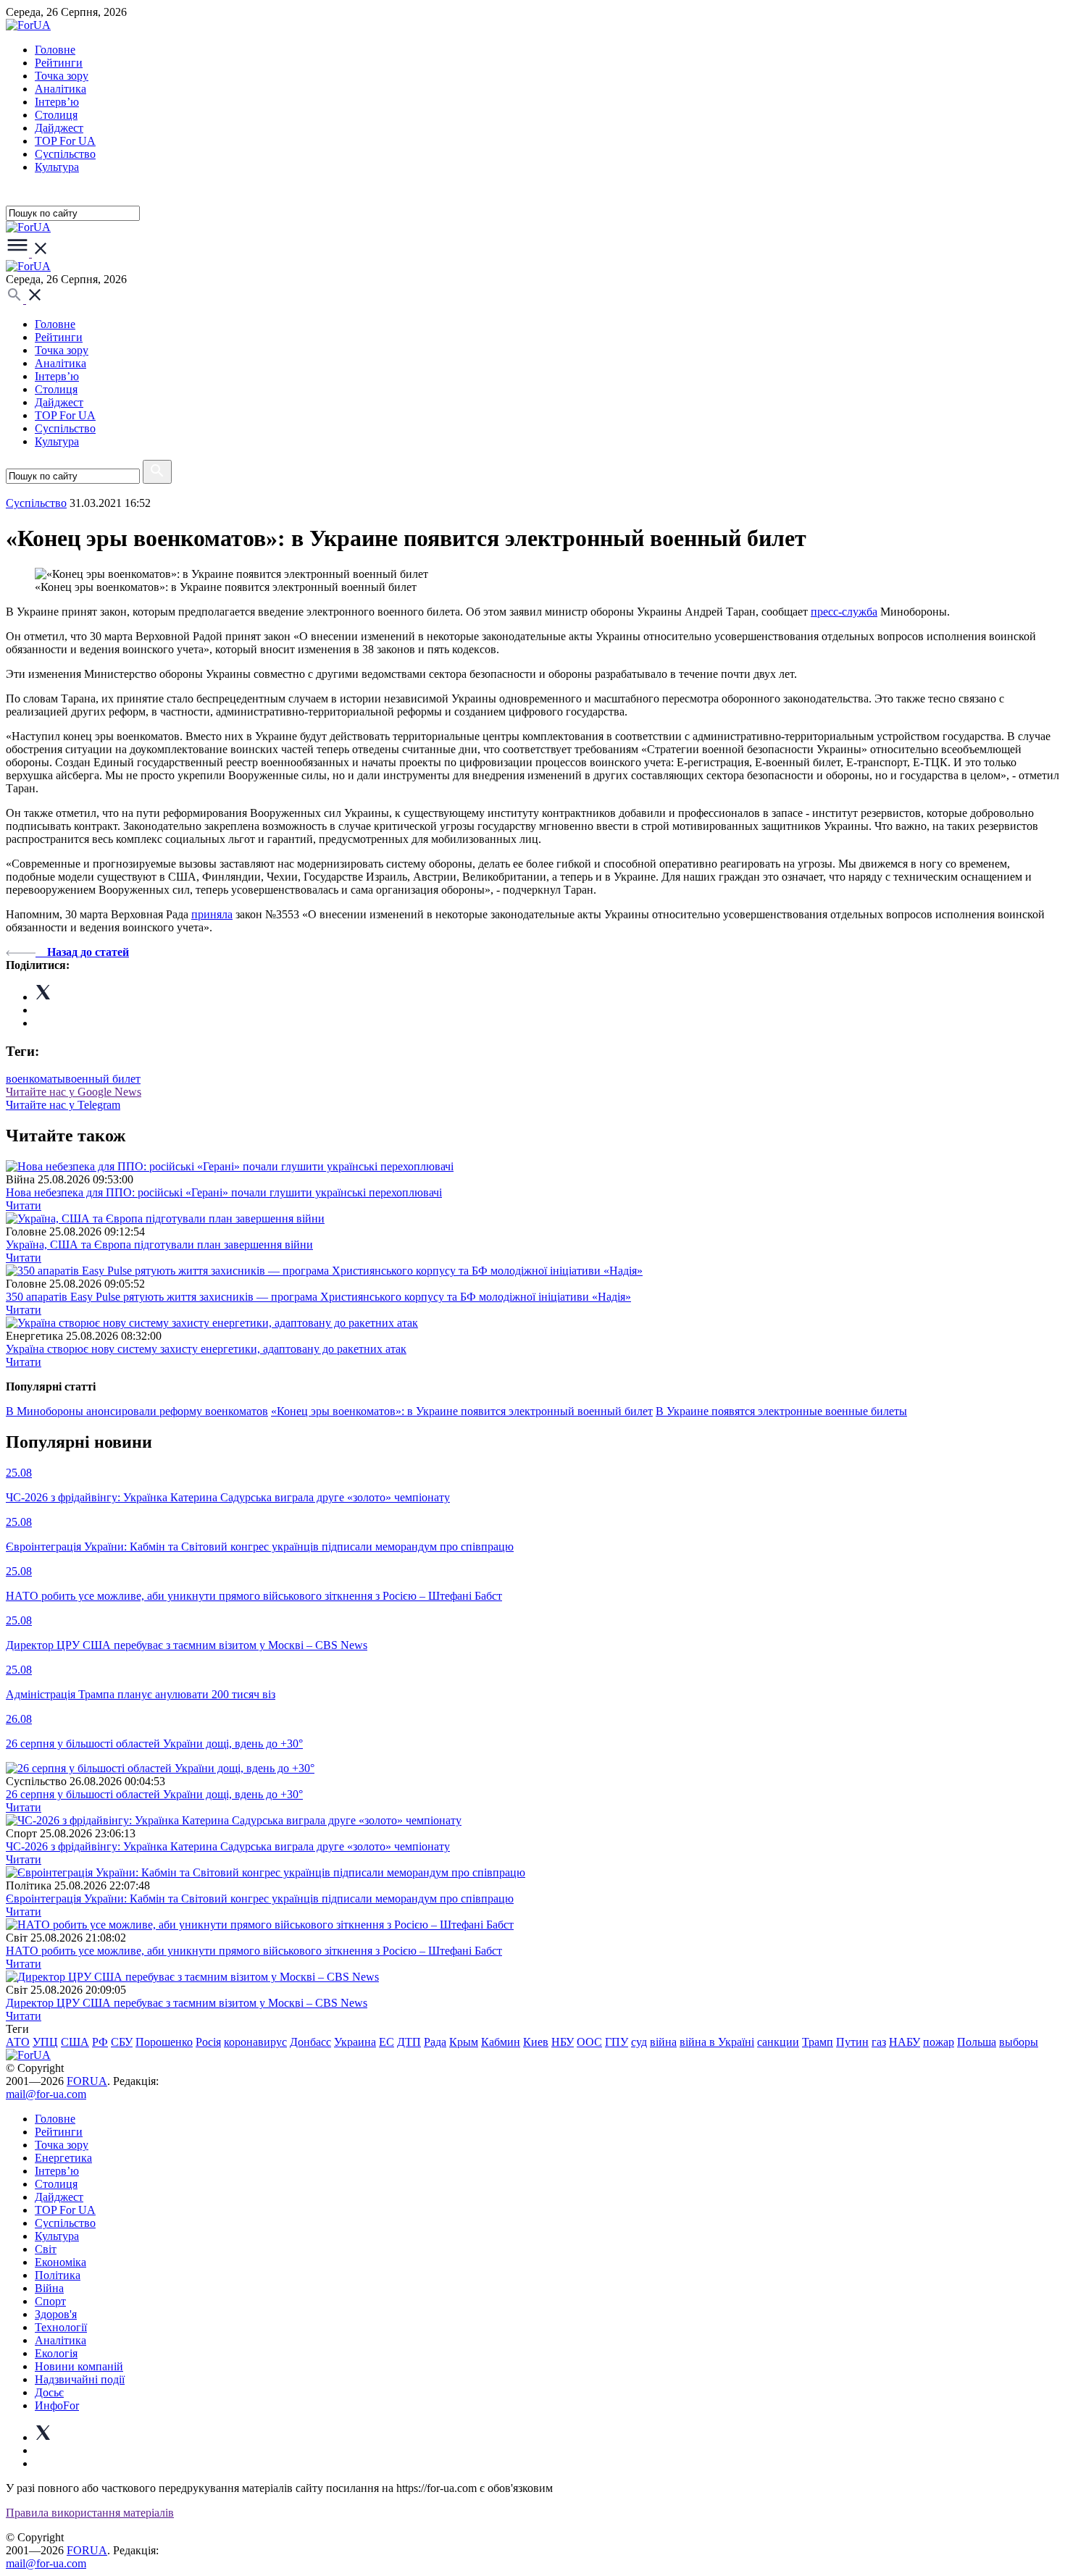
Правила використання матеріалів (90, 2513)
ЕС (387, 2042)
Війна (49, 2288)
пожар (939, 2042)
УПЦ (45, 2042)
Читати (24, 1205)
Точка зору (62, 76)
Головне (55, 50)
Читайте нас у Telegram (63, 1105)
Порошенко (164, 2042)
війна (663, 2042)
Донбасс (310, 2042)
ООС (589, 2042)
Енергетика (63, 2158)
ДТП (409, 2042)
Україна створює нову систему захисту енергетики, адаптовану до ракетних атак (206, 1349)
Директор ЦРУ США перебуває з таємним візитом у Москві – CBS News (187, 2003)
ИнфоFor (57, 2405)
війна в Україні (717, 2042)
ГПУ (617, 2042)
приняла (212, 914)
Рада (435, 2042)
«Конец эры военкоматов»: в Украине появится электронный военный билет (462, 1411)
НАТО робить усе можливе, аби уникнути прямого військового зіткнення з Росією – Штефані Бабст (254, 1951)
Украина (355, 2042)
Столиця (56, 115)
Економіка (60, 2262)
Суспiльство (65, 154)
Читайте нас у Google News (74, 1092)
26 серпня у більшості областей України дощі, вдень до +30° (154, 1794)
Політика (58, 2275)
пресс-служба (844, 612)
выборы (1019, 2042)
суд (639, 2042)
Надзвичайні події (80, 2379)
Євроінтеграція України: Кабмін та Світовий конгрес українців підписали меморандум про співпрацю (260, 1899)
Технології (61, 2327)
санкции (778, 2042)
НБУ (563, 2042)
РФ (100, 2042)
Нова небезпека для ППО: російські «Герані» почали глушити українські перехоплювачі (224, 1192)
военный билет (103, 1079)
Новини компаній (79, 2366)
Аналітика (60, 89)
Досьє (49, 2392)
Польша (977, 2042)
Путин (852, 2042)
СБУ (122, 2042)
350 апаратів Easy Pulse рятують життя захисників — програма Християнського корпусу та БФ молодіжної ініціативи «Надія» (318, 1297)
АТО (18, 2042)
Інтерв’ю (57, 102)
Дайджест (59, 128)
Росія (208, 2042)
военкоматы (35, 1079)
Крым (464, 2042)
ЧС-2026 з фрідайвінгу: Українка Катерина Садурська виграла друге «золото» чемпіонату (228, 1846)
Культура (57, 167)
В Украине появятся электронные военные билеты (781, 1411)
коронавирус (255, 2042)
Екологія (56, 2353)
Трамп (818, 2042)
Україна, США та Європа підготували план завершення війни (159, 1245)
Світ (46, 2249)
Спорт (50, 2301)
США (75, 2042)
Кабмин (501, 2042)
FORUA (87, 2081)
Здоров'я (56, 2314)
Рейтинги (59, 63)
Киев (536, 2042)
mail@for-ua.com (46, 2094)
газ (879, 2042)
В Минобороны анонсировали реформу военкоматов (137, 1411)
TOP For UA (65, 141)
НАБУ (905, 2042)
